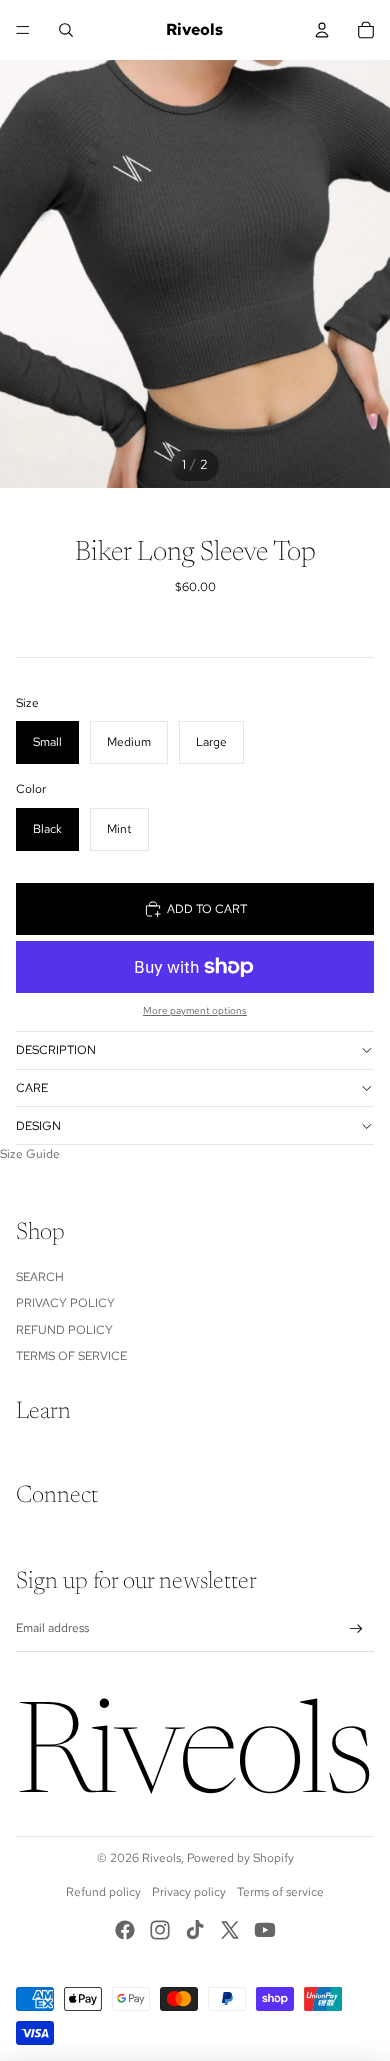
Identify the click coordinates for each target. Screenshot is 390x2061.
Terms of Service (71, 1356)
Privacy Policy (65, 1303)
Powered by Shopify (240, 1858)
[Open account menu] (322, 30)
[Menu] (23, 30)
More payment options (195, 1010)
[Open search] (66, 30)
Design (38, 1126)
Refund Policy (64, 1330)
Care (32, 1088)
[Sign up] (356, 1629)
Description (56, 1050)
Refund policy (103, 1892)
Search (40, 1277)
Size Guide (30, 1154)
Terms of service (280, 1892)
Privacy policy (189, 1892)
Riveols (161, 1858)
